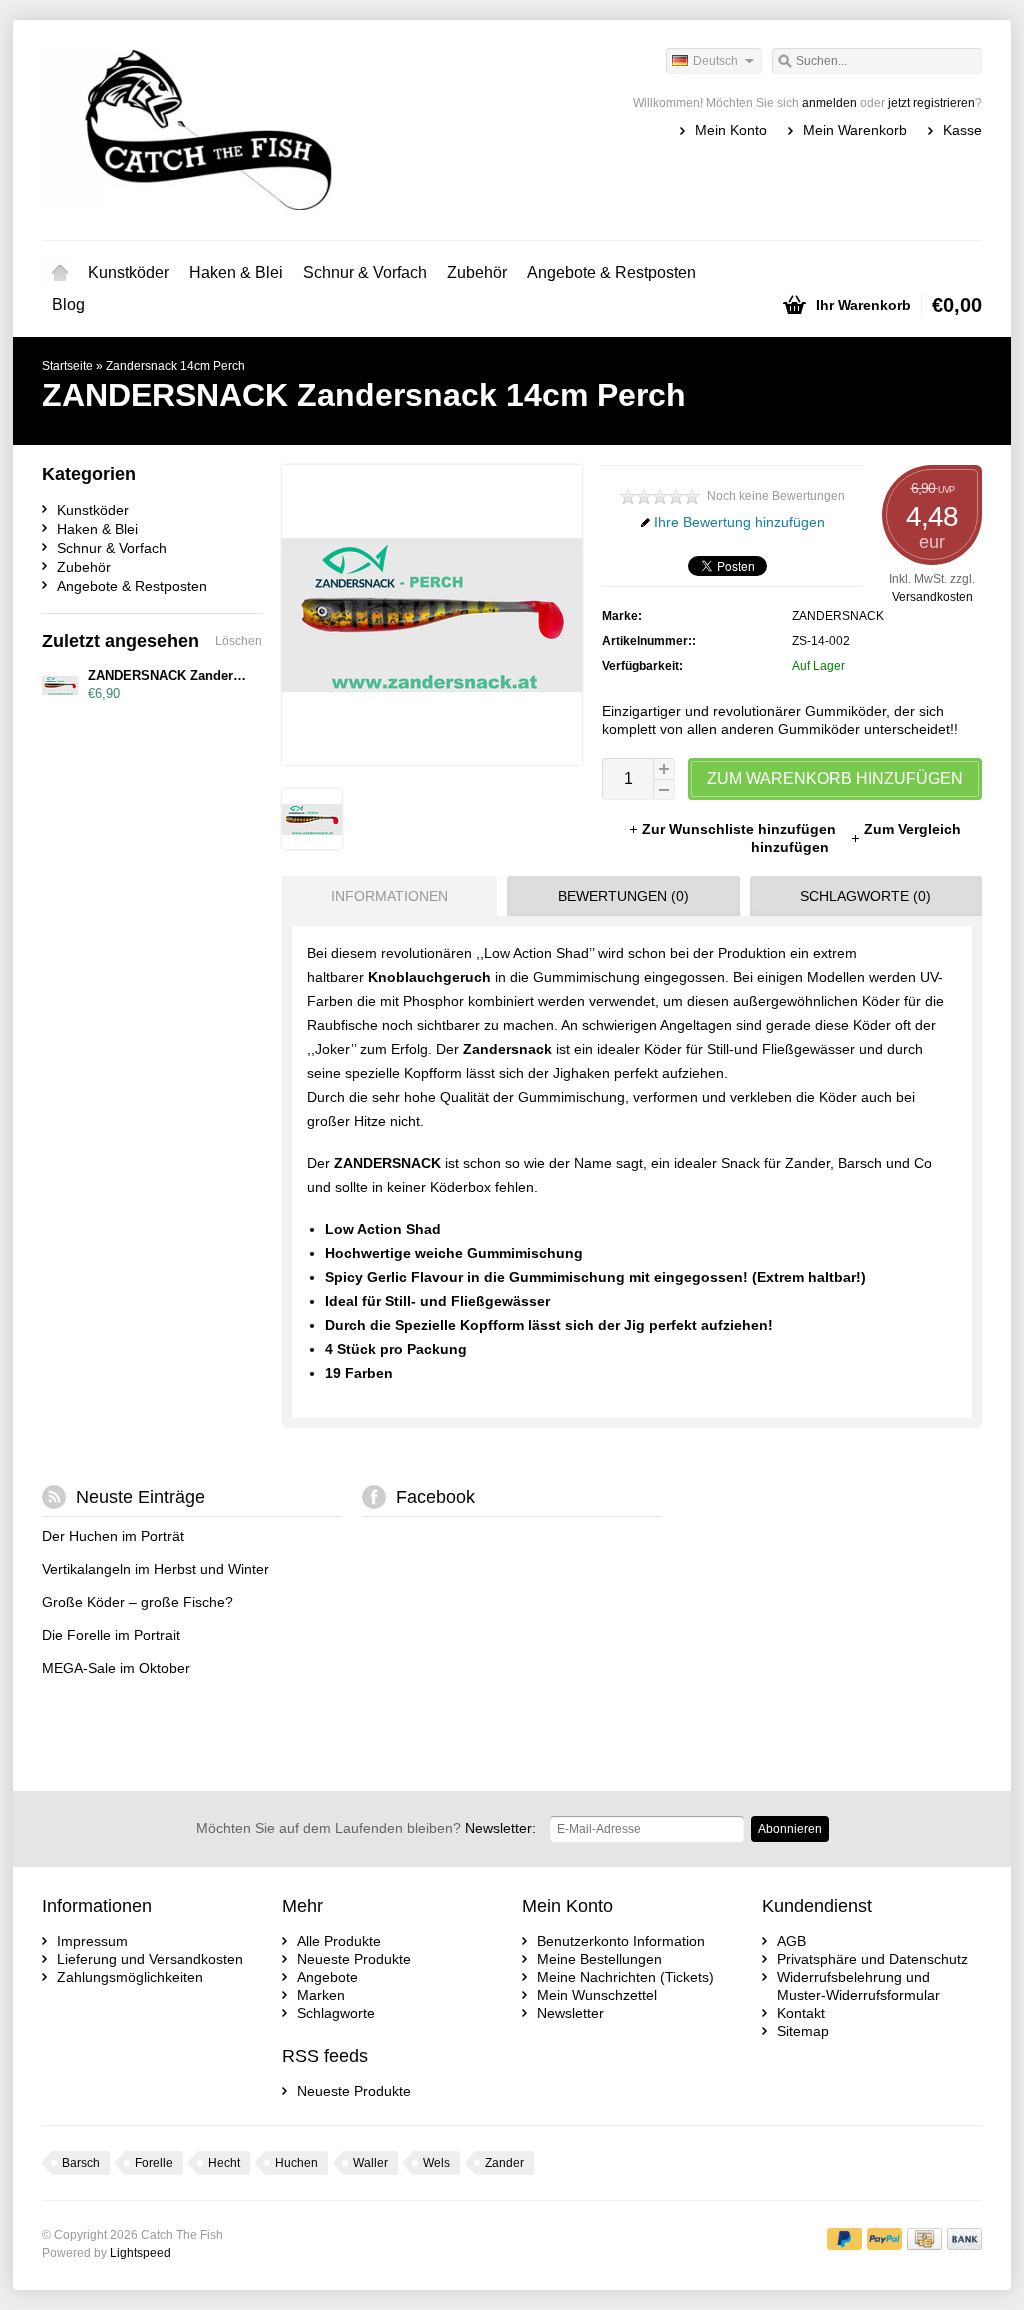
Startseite (60, 273)
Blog (68, 304)
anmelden (829, 103)
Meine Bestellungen (599, 1959)
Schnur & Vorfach (365, 272)
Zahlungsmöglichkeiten (130, 1977)
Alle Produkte (339, 1941)
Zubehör (477, 272)
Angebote (327, 1977)
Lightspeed (140, 2253)
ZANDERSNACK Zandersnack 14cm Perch (217, 675)
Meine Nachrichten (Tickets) (625, 1977)
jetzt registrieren (931, 103)
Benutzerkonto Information (621, 1941)
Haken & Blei (236, 272)
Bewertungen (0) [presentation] (623, 896)
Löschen (238, 641)
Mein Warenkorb (855, 130)
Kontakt (801, 2013)
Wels (436, 2163)
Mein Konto (731, 130)
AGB (791, 1941)
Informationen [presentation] (389, 896)
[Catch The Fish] (277, 130)
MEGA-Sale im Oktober (116, 1668)
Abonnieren (790, 1829)
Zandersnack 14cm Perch (175, 366)
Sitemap (803, 2031)
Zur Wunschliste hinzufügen (741, 829)
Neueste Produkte (354, 1959)
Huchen (296, 2163)
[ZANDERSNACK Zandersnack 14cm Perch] (312, 844)
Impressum (92, 1941)
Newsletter (570, 2013)
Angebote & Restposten (611, 272)
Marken (321, 1995)
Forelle (154, 2163)
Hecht (224, 2163)
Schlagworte (336, 2013)
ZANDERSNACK (838, 616)
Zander (504, 2163)
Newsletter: (366, 1828)
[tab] (384, 896)
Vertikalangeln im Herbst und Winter (155, 1569)
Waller (370, 2163)
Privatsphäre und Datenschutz (872, 1959)
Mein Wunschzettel (597, 1995)
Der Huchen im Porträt (113, 1536)
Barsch (81, 2163)
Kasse (962, 130)
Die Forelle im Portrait (111, 1635)
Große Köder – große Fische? (137, 1602)
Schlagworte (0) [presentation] (865, 896)
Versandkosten (932, 597)
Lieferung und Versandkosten (150, 1959)
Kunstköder (128, 272)
